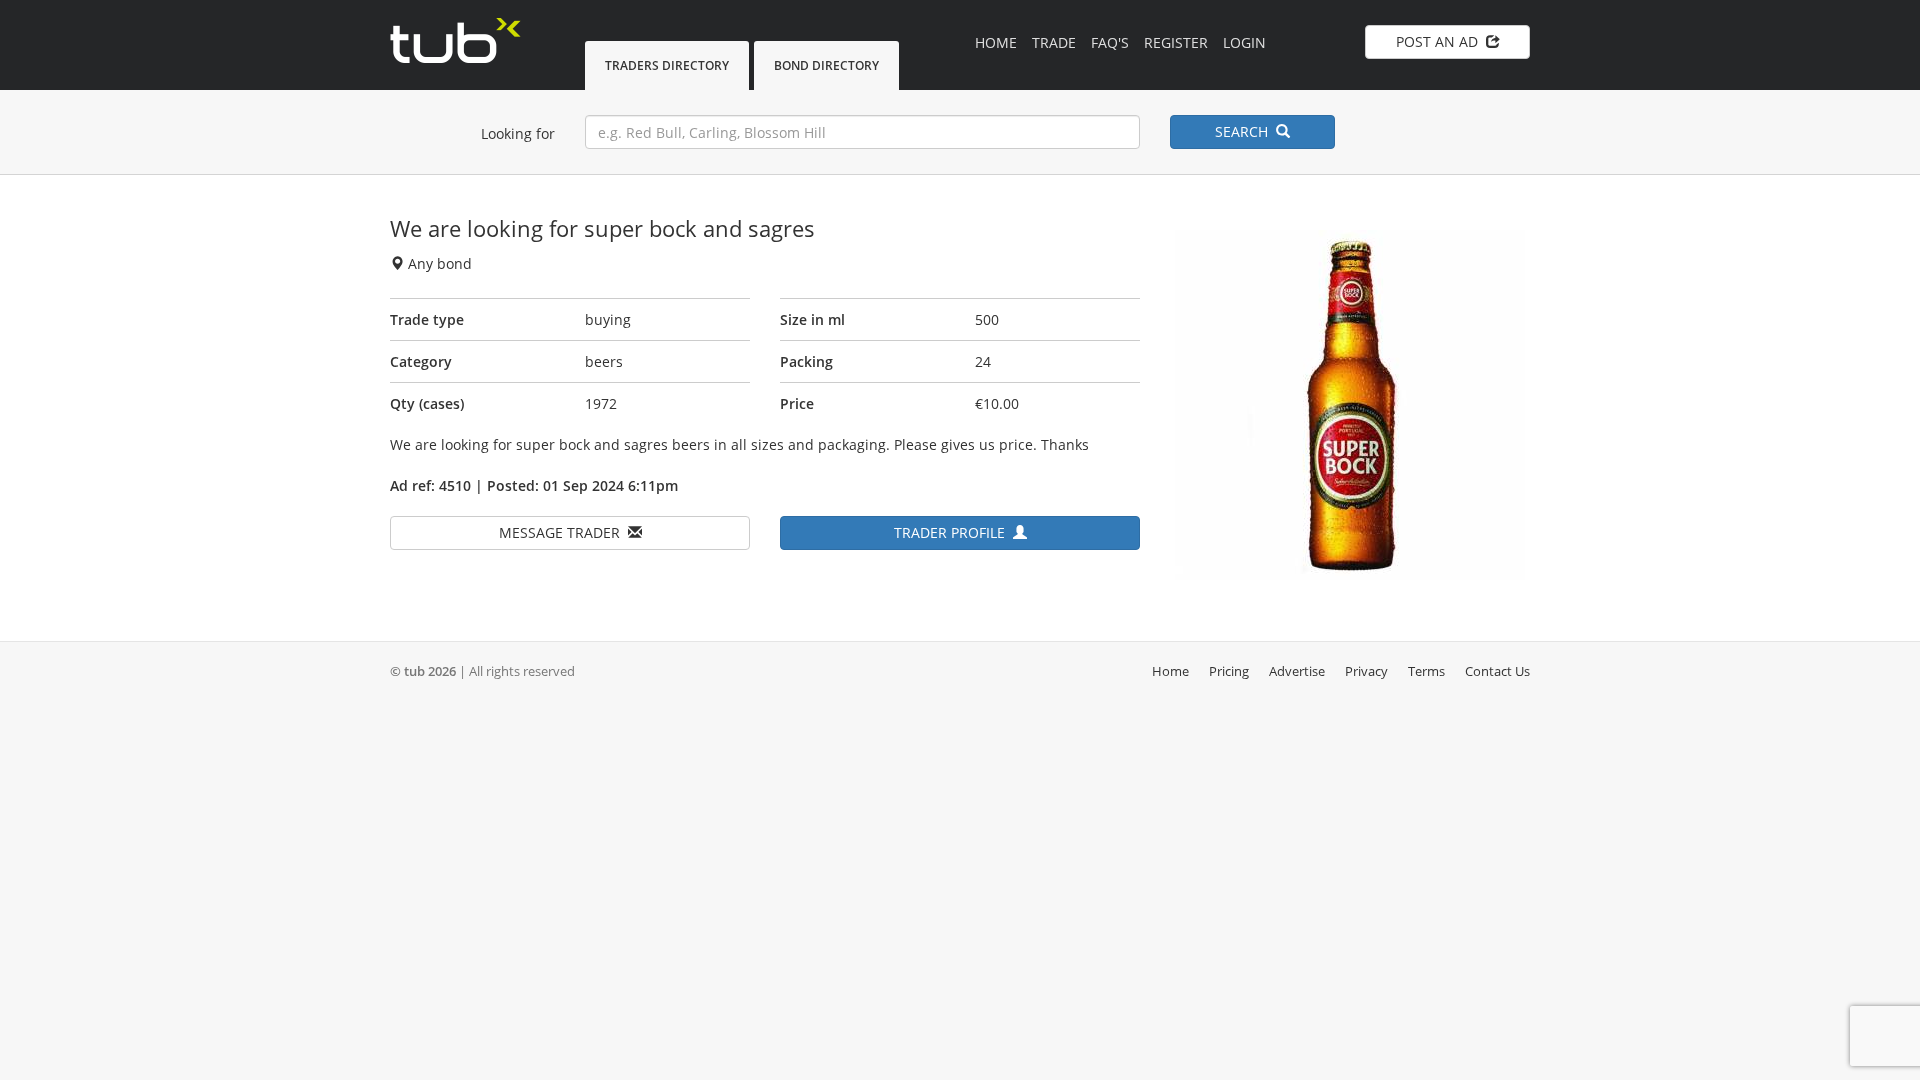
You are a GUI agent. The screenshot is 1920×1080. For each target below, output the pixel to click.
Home (996, 42)
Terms (1426, 671)
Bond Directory (826, 65)
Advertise (1297, 671)
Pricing (1229, 671)
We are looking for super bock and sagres (602, 228)
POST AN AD (1441, 41)
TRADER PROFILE (953, 532)
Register (1176, 42)
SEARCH (1245, 131)
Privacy (1366, 671)
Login (1244, 42)
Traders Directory (667, 65)
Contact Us (1497, 671)
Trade (1054, 42)
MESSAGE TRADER (563, 532)
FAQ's (1110, 42)
